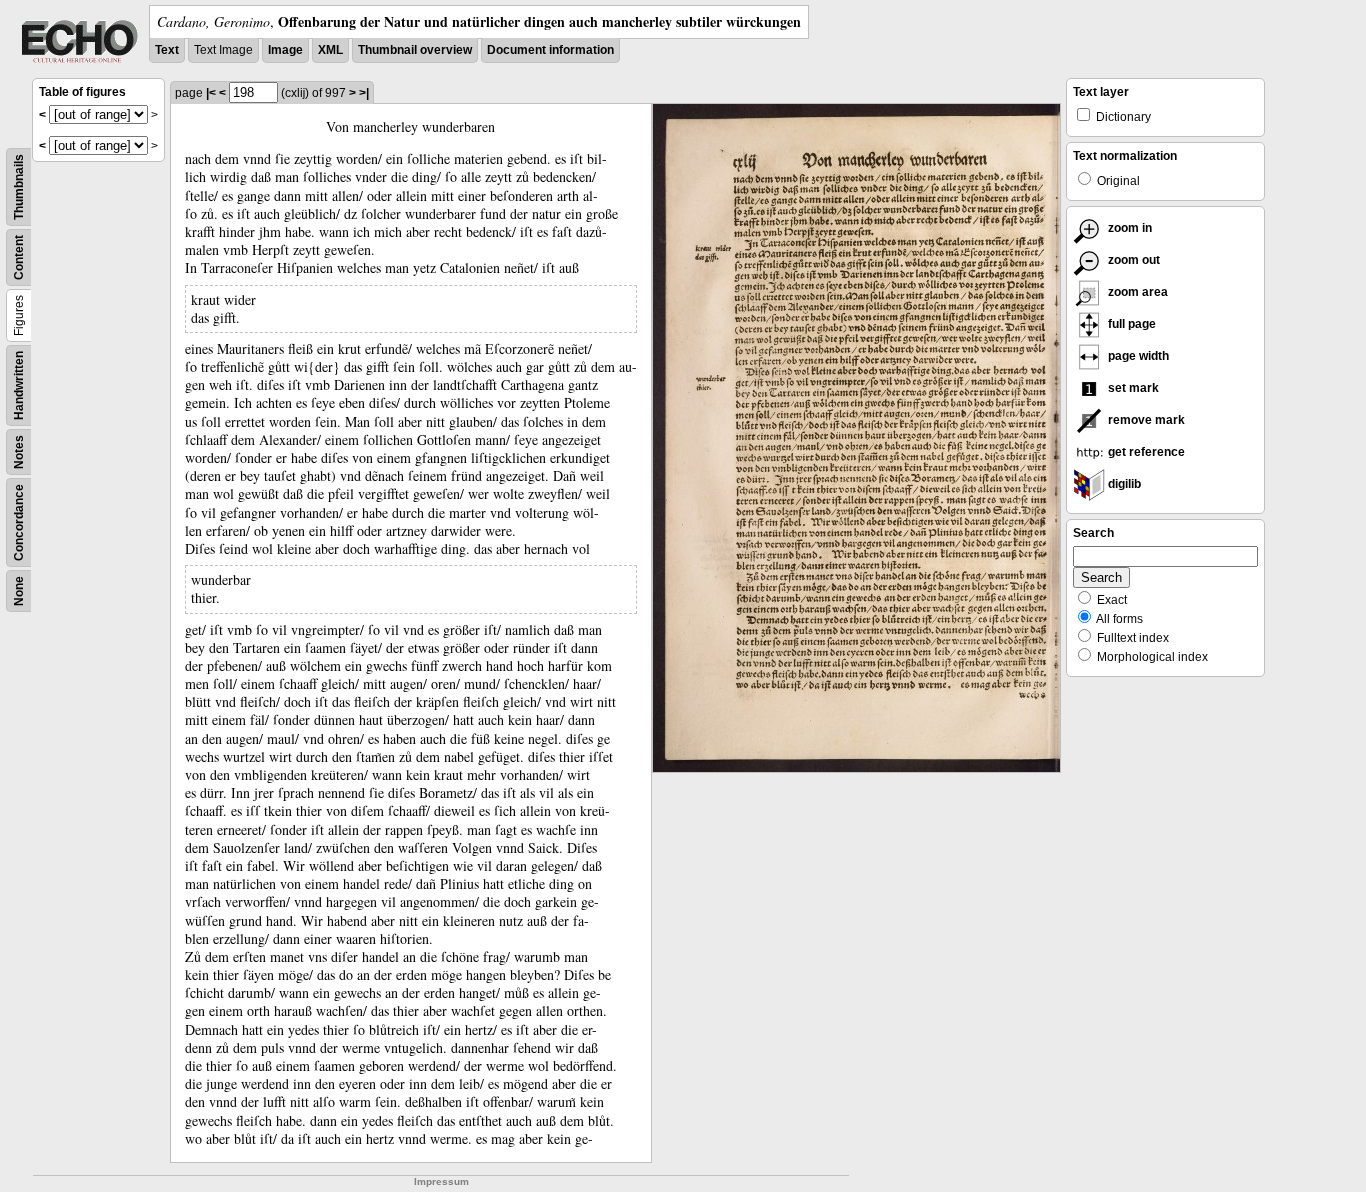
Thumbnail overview (415, 50)
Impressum (441, 1181)
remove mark (1145, 420)
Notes (19, 452)
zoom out (1132, 260)
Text (167, 50)
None (19, 591)
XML (330, 50)
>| (364, 93)
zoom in (1128, 228)
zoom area (1136, 292)
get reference (1145, 452)
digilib (1123, 484)
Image (285, 50)
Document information (550, 50)
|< (211, 93)
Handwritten (19, 385)
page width (1137, 356)
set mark (1132, 388)
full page (1130, 324)
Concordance (19, 522)
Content (19, 257)
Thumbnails (19, 187)
